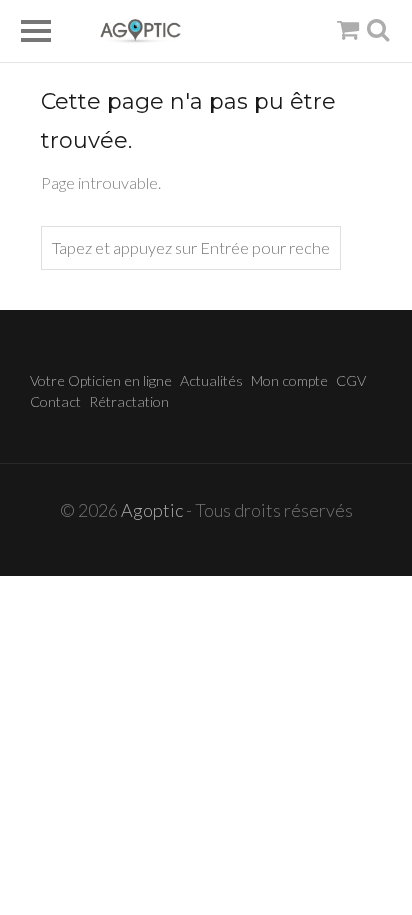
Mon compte (289, 380)
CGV (351, 380)
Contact (55, 401)
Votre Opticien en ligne (101, 380)
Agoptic (152, 510)
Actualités (211, 380)
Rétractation (129, 401)
